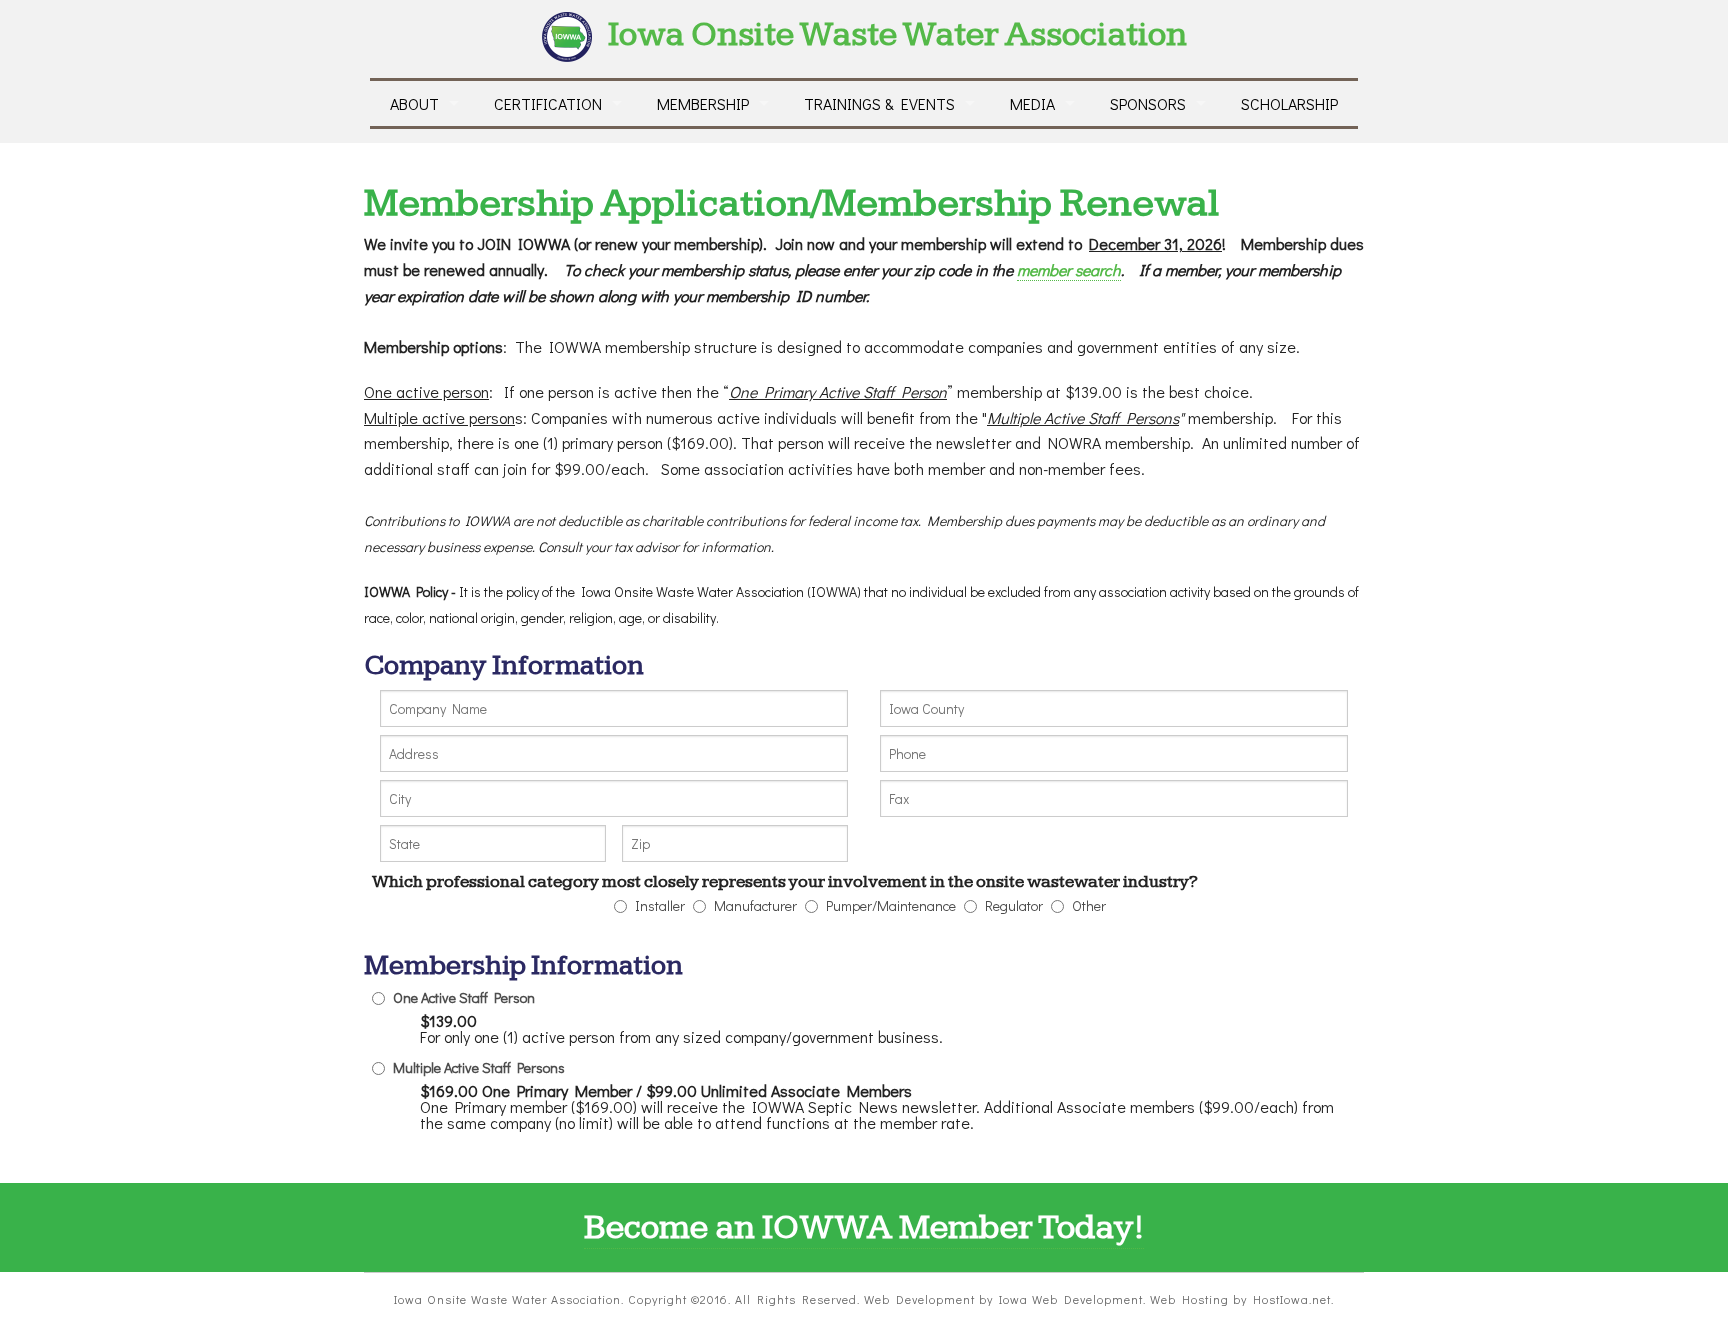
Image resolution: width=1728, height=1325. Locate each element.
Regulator (1014, 906)
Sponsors (1148, 103)
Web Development (919, 1299)
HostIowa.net (1292, 1299)
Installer (660, 906)
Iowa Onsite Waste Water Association (897, 34)
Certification (548, 103)
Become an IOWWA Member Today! (864, 1227)
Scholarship (1289, 103)
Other (1089, 906)
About (414, 103)
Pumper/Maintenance (891, 906)
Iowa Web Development (1071, 1299)
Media (1032, 103)
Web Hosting (1189, 1299)
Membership (703, 103)
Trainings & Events (879, 103)
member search (1069, 269)
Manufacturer (755, 906)
